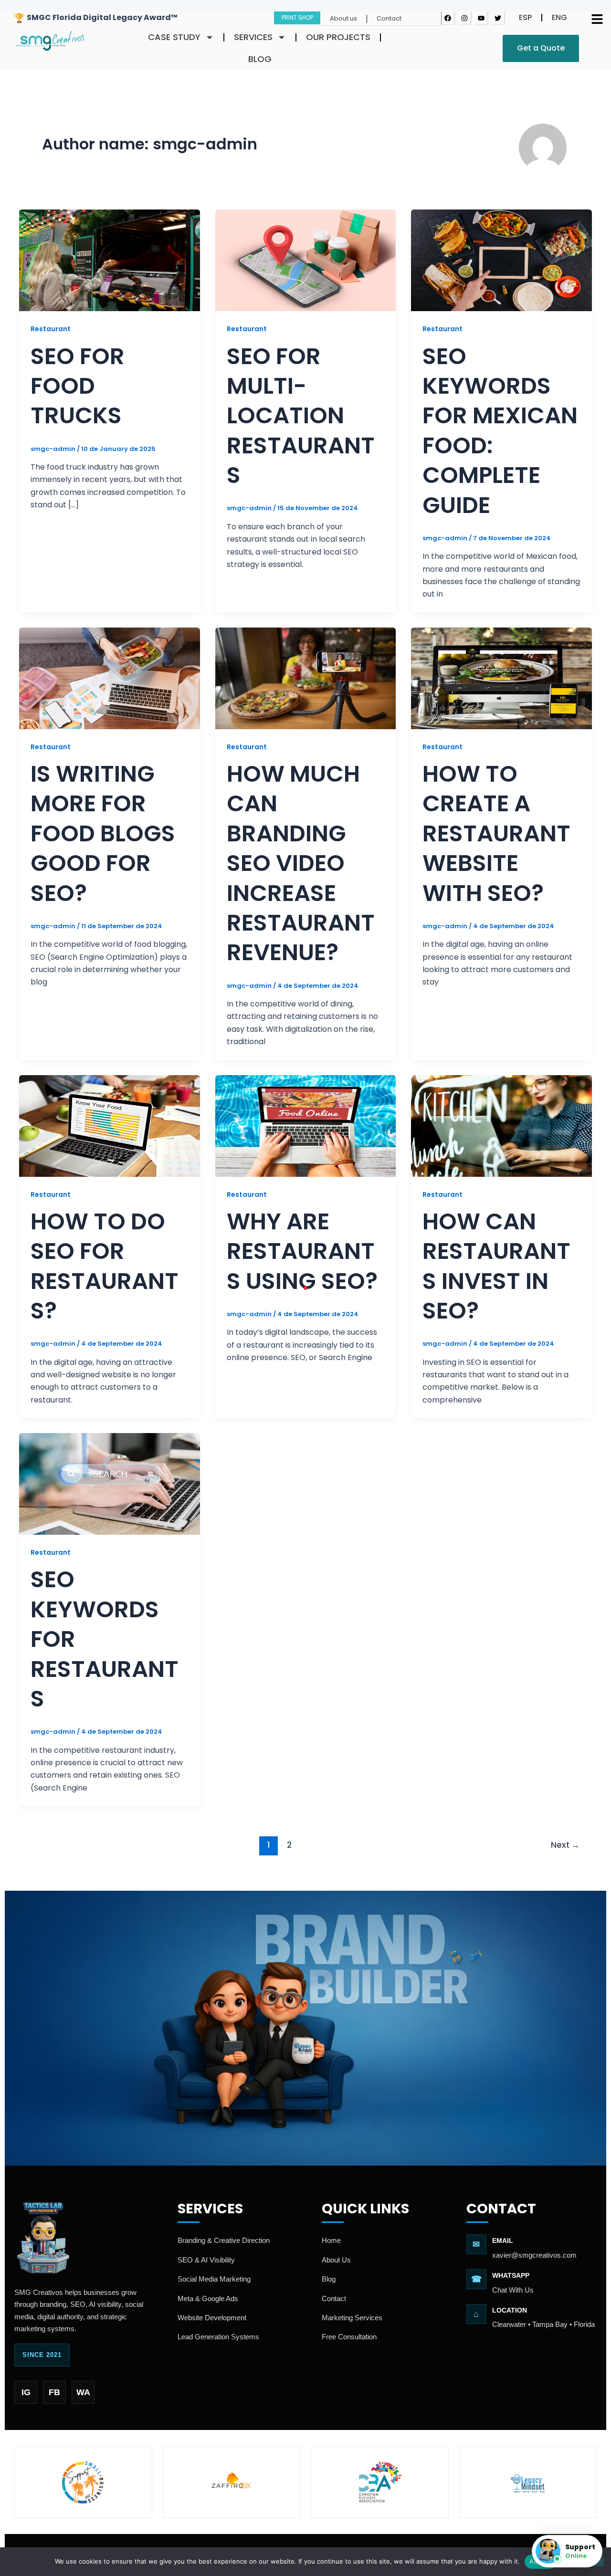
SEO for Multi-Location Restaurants (301, 416)
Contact (389, 18)
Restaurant (51, 329)
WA (83, 2392)
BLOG (260, 59)
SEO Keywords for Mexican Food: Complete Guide (500, 431)
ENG (559, 17)
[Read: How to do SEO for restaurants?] (110, 1125)
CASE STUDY (174, 37)
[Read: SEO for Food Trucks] (110, 260)
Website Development (212, 2318)
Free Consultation (349, 2337)
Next (565, 1845)
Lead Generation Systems (218, 2337)
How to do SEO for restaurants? (105, 1266)
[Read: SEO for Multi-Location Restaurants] (306, 260)
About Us (336, 2260)
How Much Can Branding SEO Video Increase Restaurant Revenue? (301, 863)
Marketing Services (352, 2318)
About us (343, 18)
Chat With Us (513, 2290)
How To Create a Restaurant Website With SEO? (496, 833)
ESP (525, 17)
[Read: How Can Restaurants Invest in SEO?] (501, 1125)
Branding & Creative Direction (224, 2240)
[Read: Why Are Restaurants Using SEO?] (306, 1125)
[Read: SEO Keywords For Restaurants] (110, 1483)
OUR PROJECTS (338, 37)
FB (54, 2392)
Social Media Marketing (214, 2279)
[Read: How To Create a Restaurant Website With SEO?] (501, 678)
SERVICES (253, 37)
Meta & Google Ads (208, 2299)
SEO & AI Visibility (206, 2260)
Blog (329, 2279)
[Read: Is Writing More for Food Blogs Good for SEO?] (110, 678)
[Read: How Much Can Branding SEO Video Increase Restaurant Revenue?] (306, 678)
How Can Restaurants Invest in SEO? (496, 1266)
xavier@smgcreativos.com (534, 2255)
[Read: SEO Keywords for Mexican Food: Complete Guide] (501, 260)
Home (331, 2240)
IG (26, 2392)
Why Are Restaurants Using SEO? (302, 1251)
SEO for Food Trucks (78, 386)
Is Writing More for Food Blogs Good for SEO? (103, 833)
